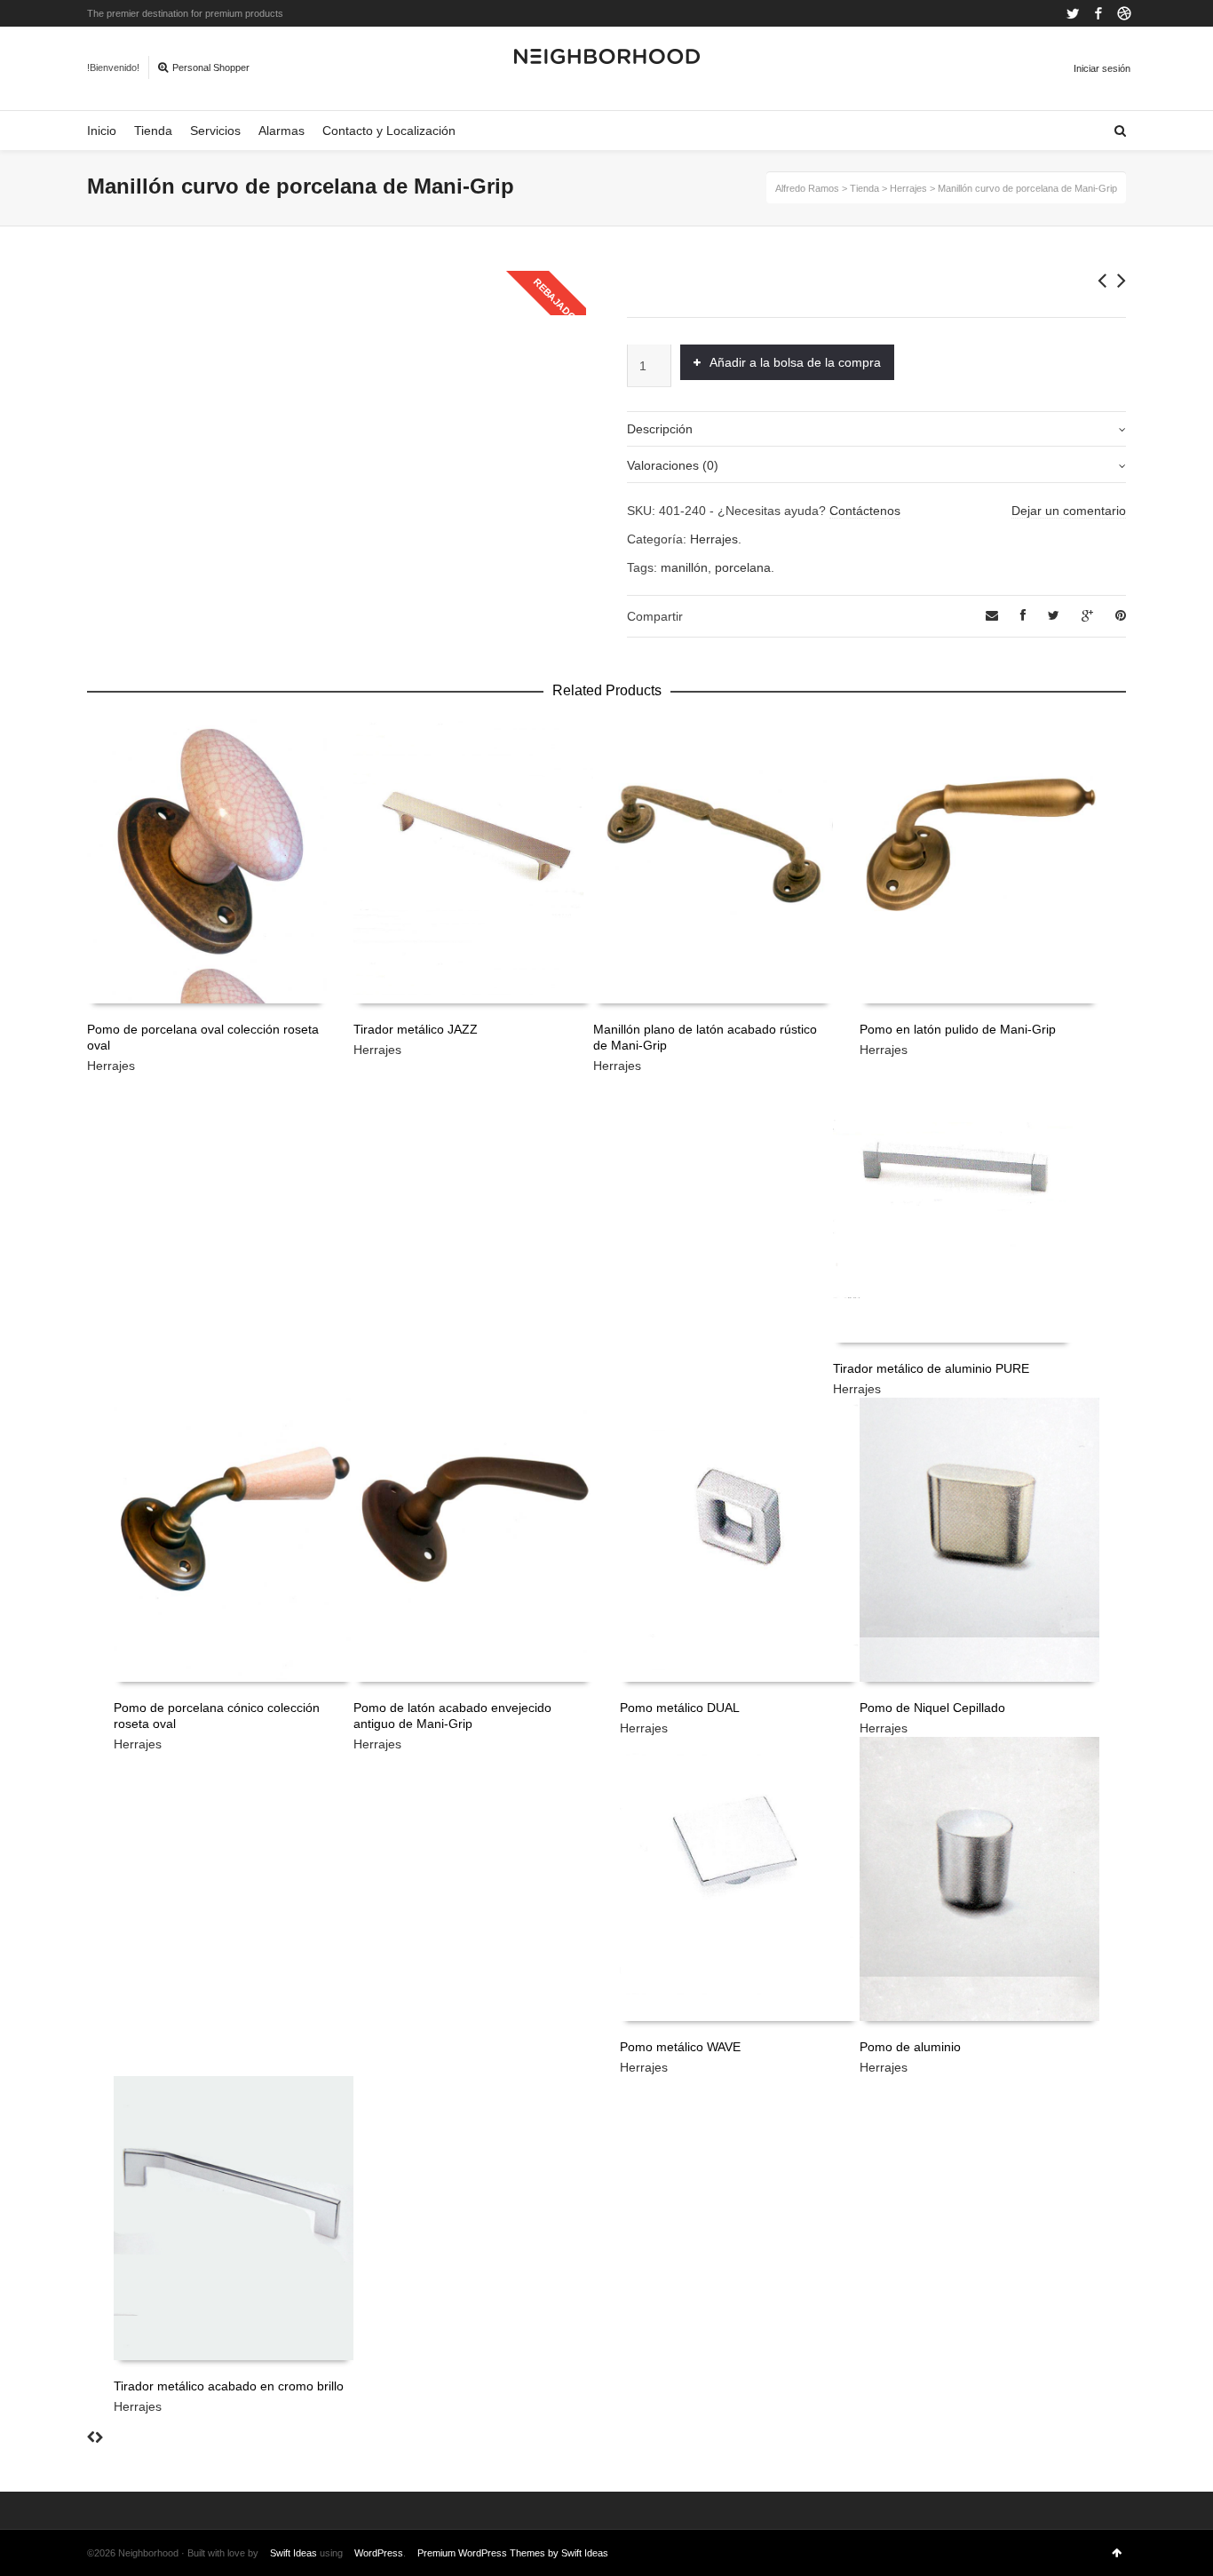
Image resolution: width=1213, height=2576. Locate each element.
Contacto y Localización (389, 131)
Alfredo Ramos (807, 188)
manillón (684, 567)
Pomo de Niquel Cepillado (932, 1708)
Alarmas (281, 131)
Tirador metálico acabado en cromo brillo (229, 2386)
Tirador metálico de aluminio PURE (931, 1368)
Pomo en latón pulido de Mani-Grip (958, 1029)
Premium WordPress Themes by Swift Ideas (513, 2553)
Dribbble (1124, 13)
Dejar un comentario (1069, 511)
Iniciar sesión (1102, 68)
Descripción (660, 429)
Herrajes (714, 539)
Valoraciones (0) (673, 465)
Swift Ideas (293, 2553)
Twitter (1073, 13)
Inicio (102, 131)
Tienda (153, 131)
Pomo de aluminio (910, 2047)
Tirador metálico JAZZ (416, 1029)
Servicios (215, 131)
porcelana (743, 567)
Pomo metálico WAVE (680, 2047)
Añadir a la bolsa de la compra (795, 362)
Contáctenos (865, 511)
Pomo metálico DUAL (680, 1708)
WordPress (379, 2553)
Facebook (1098, 13)
